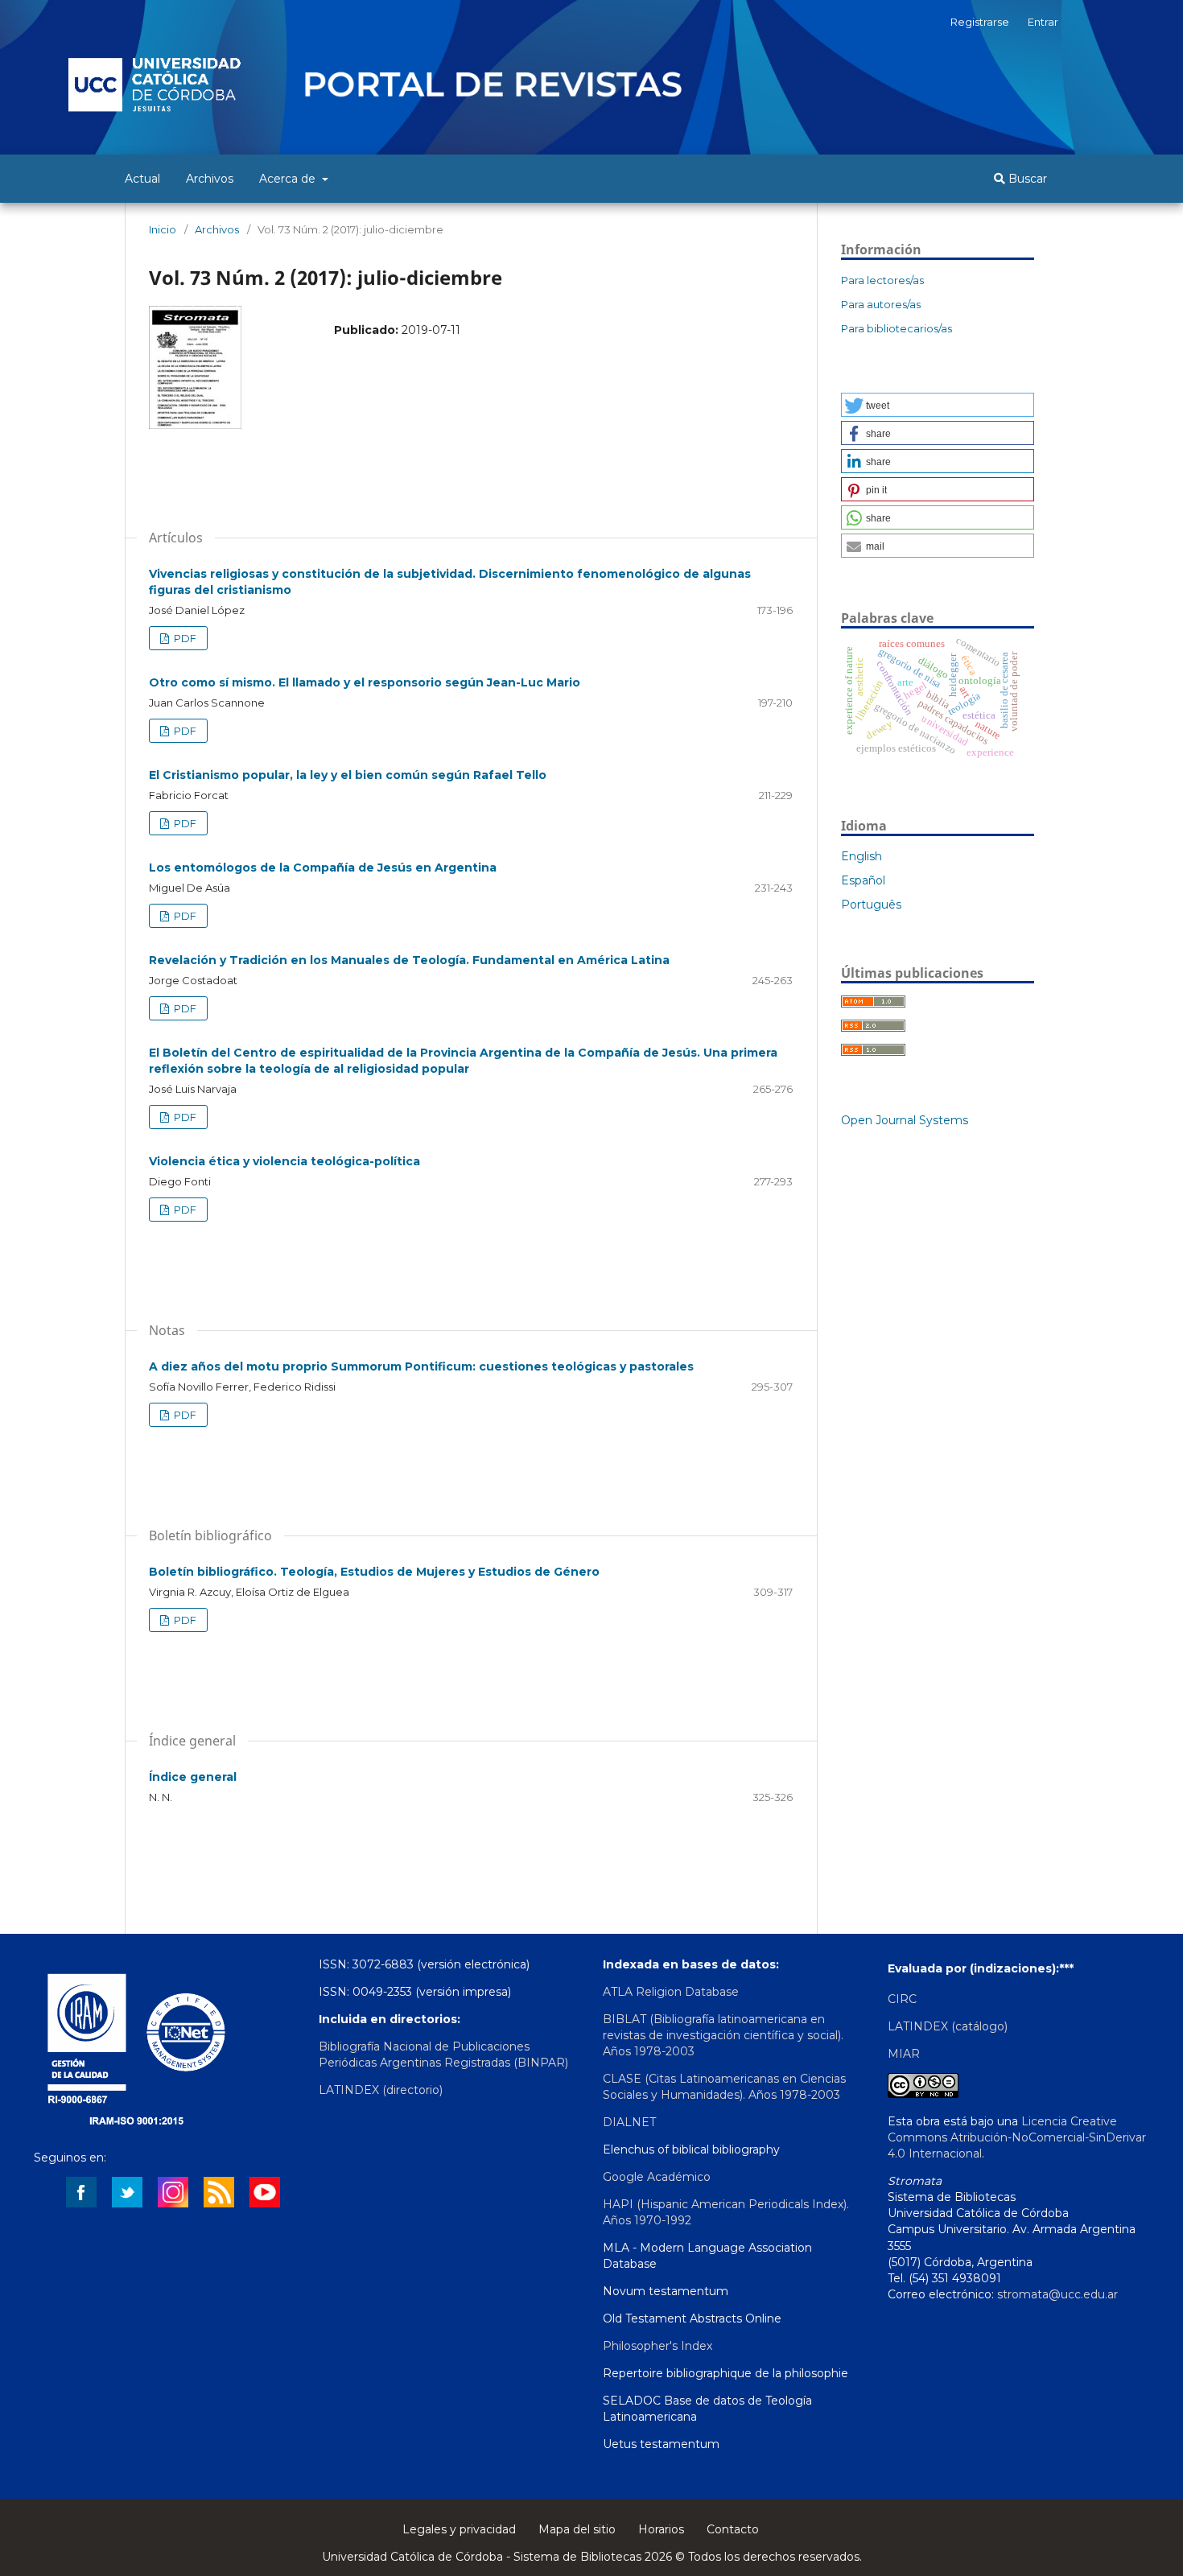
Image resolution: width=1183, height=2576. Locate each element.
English (861, 856)
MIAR (904, 2054)
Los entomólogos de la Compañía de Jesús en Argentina (323, 868)
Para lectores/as (882, 280)
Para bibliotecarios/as (897, 328)
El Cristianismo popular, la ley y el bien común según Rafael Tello (348, 775)
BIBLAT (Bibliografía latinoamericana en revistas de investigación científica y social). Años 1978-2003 (723, 2035)
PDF (184, 638)
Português (871, 905)
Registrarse (980, 22)
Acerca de (289, 179)
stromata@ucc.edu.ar (1057, 2294)
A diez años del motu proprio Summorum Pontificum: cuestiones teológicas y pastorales (421, 1366)
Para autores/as (881, 304)
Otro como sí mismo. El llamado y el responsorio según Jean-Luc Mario (365, 682)
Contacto (733, 2529)
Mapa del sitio (577, 2529)
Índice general (193, 1777)
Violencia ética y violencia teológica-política (284, 1161)
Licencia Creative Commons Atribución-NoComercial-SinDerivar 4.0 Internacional (1017, 2137)
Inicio (163, 229)
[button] (938, 405)
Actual (142, 179)
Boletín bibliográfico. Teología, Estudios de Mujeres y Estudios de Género (374, 1572)
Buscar (1026, 179)
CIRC (902, 1999)
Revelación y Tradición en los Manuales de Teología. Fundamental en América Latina (409, 960)
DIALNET (629, 2122)
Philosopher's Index (657, 2346)
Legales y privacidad (459, 2529)
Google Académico (657, 2177)
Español (863, 880)
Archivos (210, 179)
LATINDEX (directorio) (381, 2090)
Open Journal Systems (905, 1120)
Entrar (1043, 22)
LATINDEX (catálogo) (948, 2026)
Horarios (661, 2529)
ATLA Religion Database (671, 1992)
